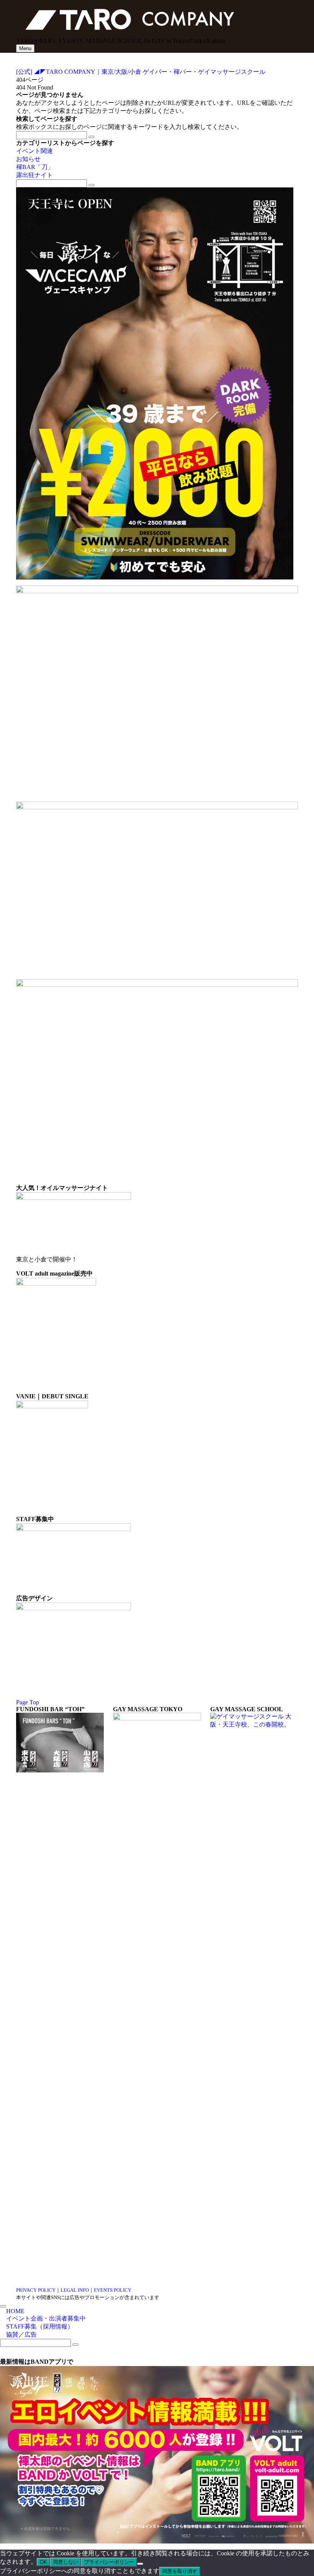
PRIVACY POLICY (36, 2290)
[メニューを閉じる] (3, 2306)
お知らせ (28, 159)
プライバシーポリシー (109, 2562)
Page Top (28, 1702)
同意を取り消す (180, 2571)
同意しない (66, 2562)
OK (43, 2562)
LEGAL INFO (75, 2290)
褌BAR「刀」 (35, 167)
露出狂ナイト (34, 175)
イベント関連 (34, 151)
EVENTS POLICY (113, 2290)
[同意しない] (140, 2564)
